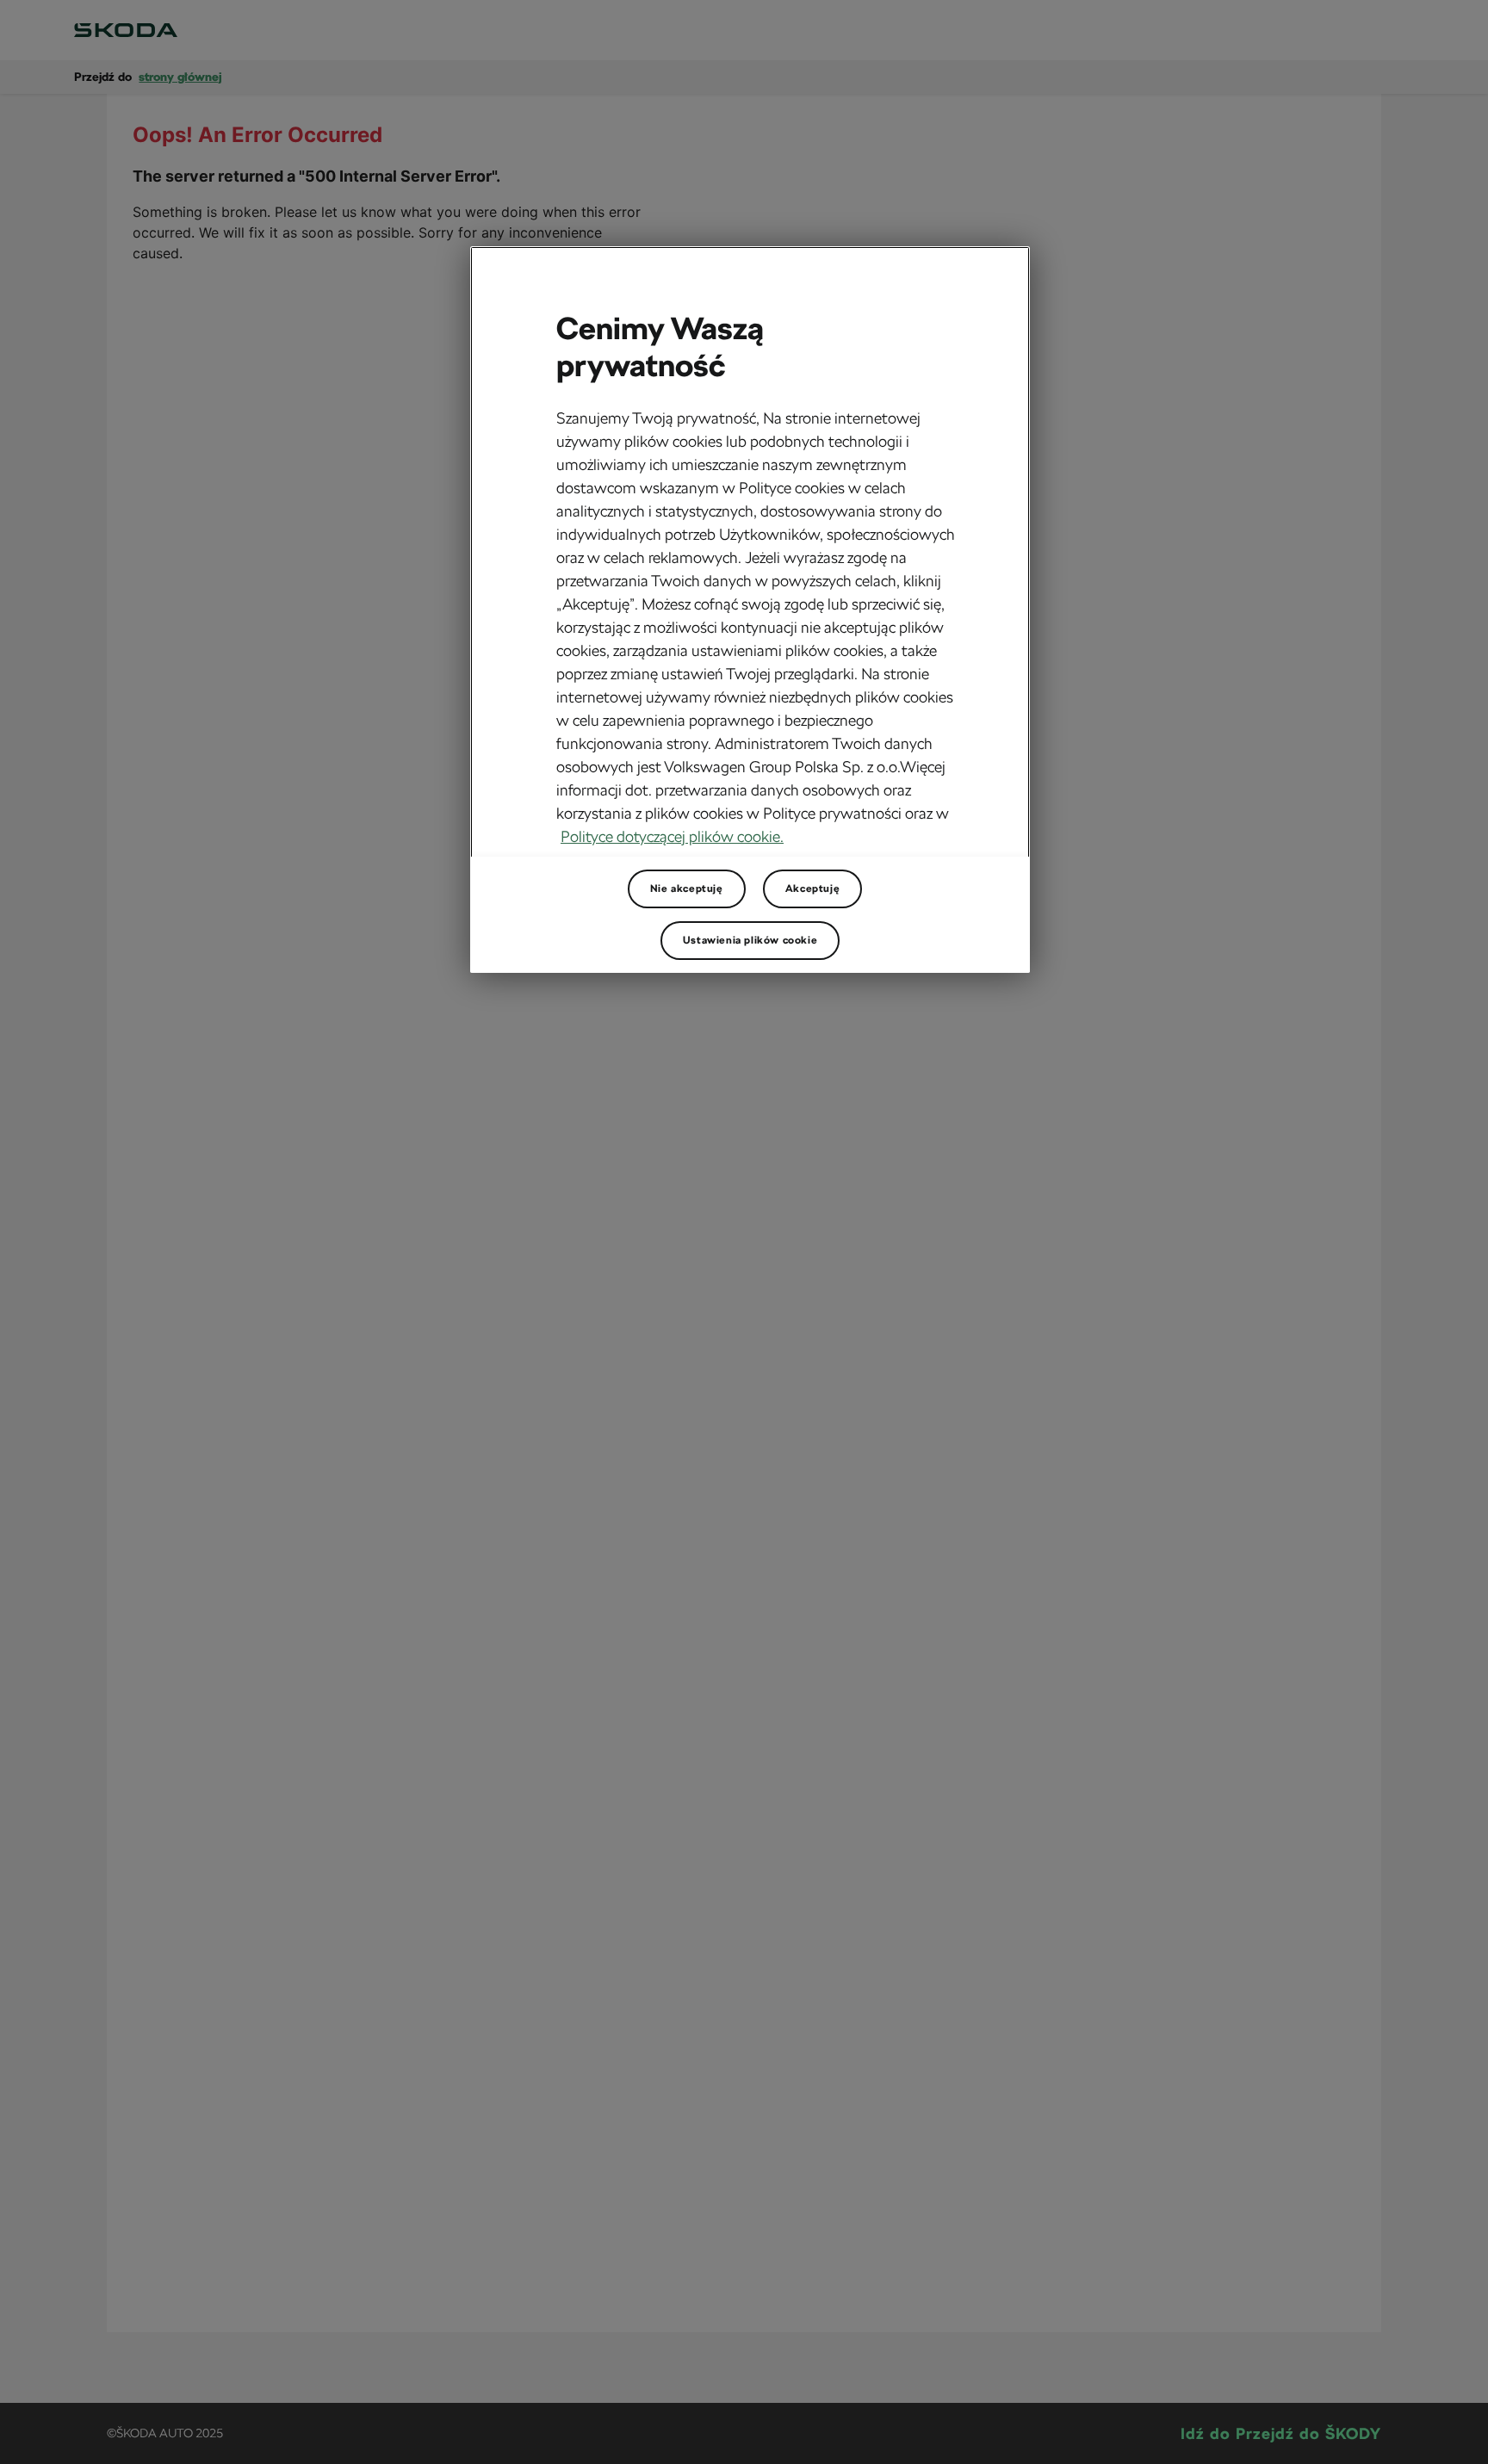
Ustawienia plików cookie (750, 940)
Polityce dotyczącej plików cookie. (672, 836)
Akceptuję (812, 888)
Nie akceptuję (687, 888)
